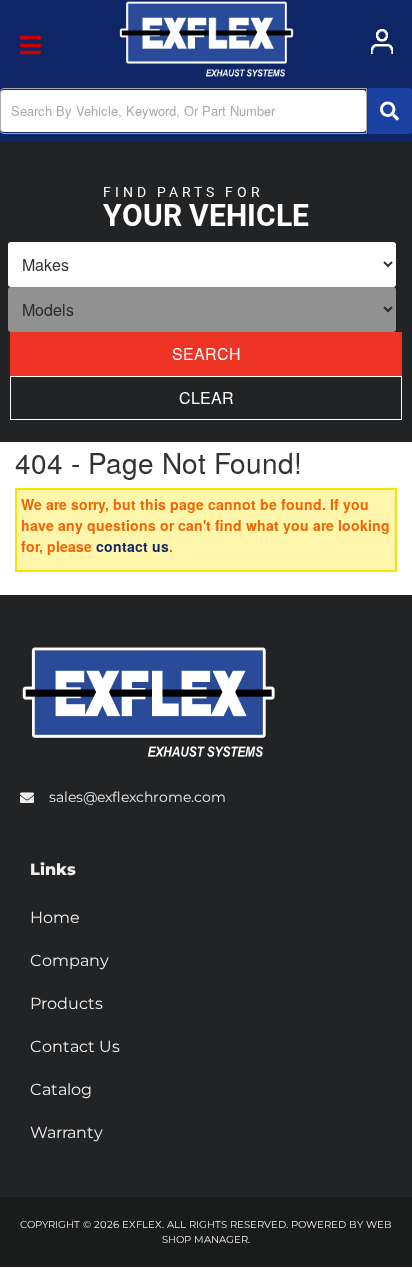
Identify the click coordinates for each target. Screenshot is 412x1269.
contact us (132, 546)
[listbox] (202, 264)
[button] (206, 111)
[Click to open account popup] (382, 41)
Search (206, 353)
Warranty (66, 1132)
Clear (206, 397)
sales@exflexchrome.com (137, 797)
